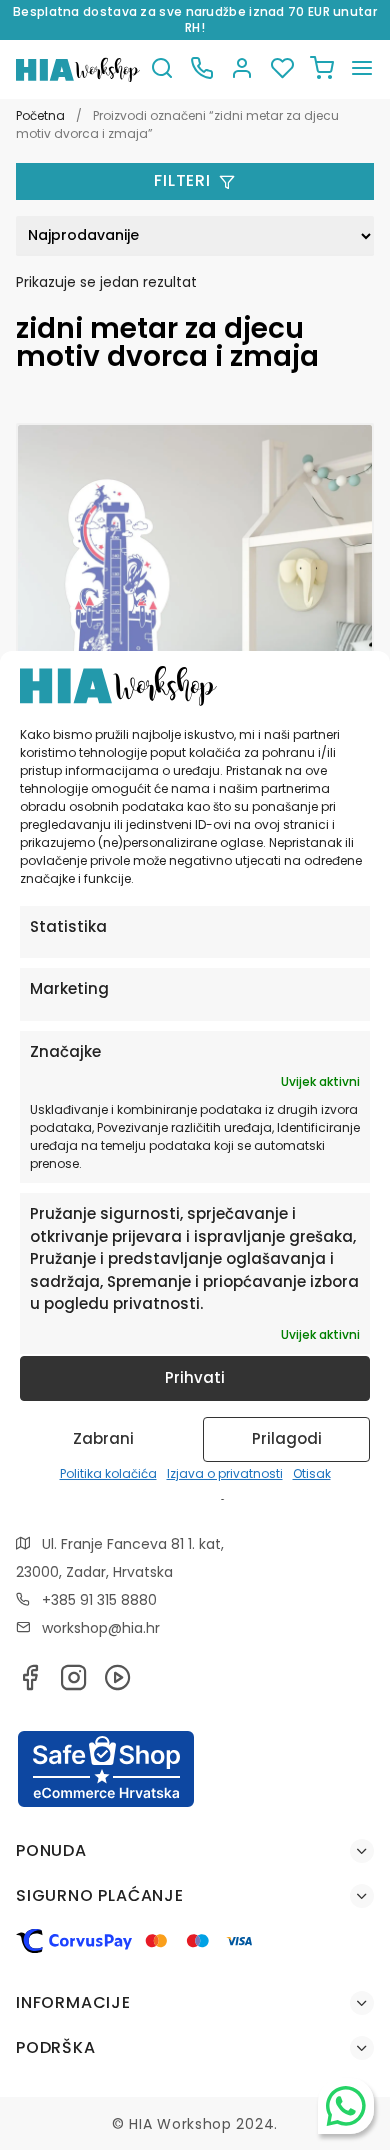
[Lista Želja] (282, 69)
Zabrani (103, 1438)
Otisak (312, 1473)
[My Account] (242, 69)
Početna (40, 115)
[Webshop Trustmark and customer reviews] (106, 1804)
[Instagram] (74, 1683)
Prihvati (195, 1377)
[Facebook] (30, 1683)
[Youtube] (118, 1683)
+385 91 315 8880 (99, 1600)
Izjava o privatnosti (225, 1473)
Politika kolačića (108, 1473)
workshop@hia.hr (101, 1628)
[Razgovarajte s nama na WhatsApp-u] (346, 2106)
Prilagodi (287, 1438)
